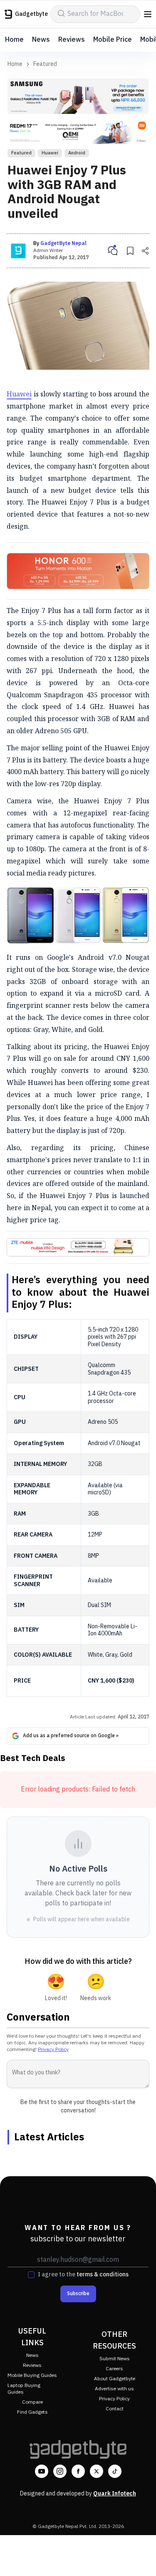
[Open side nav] (148, 14)
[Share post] (145, 251)
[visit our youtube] (42, 2471)
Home (14, 40)
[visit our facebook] (78, 2471)
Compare (32, 2402)
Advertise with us (114, 2389)
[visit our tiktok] (115, 2471)
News (41, 40)
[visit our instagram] (60, 2471)
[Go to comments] (113, 251)
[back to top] (141, 2558)
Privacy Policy (53, 2050)
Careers (114, 2369)
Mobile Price (113, 40)
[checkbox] (31, 2275)
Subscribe (78, 2294)
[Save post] (130, 251)
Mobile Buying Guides (32, 2375)
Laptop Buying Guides (24, 2389)
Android (77, 153)
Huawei (50, 153)
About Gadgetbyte (115, 2379)
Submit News (115, 2359)
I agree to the (83, 2275)
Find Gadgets (32, 2412)
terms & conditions (103, 2274)
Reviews (72, 40)
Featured (45, 64)
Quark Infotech (115, 2494)
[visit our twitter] (97, 2471)
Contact (115, 2409)
